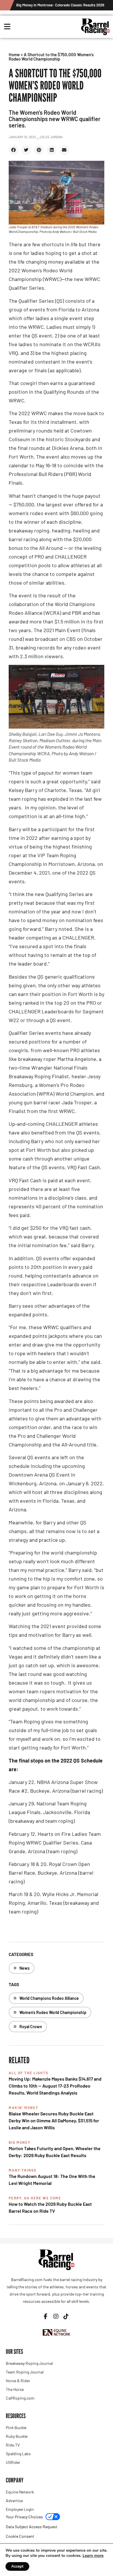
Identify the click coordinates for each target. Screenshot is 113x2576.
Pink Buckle (16, 2428)
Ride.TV (13, 2445)
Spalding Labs (18, 2454)
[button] (14, 150)
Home (14, 54)
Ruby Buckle (17, 2436)
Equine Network (20, 2492)
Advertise (14, 2501)
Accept (17, 2566)
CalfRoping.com (20, 2398)
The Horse (15, 2389)
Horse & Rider (18, 2381)
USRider (13, 2462)
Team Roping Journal (25, 2372)
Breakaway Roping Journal (29, 2363)
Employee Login (20, 2509)
